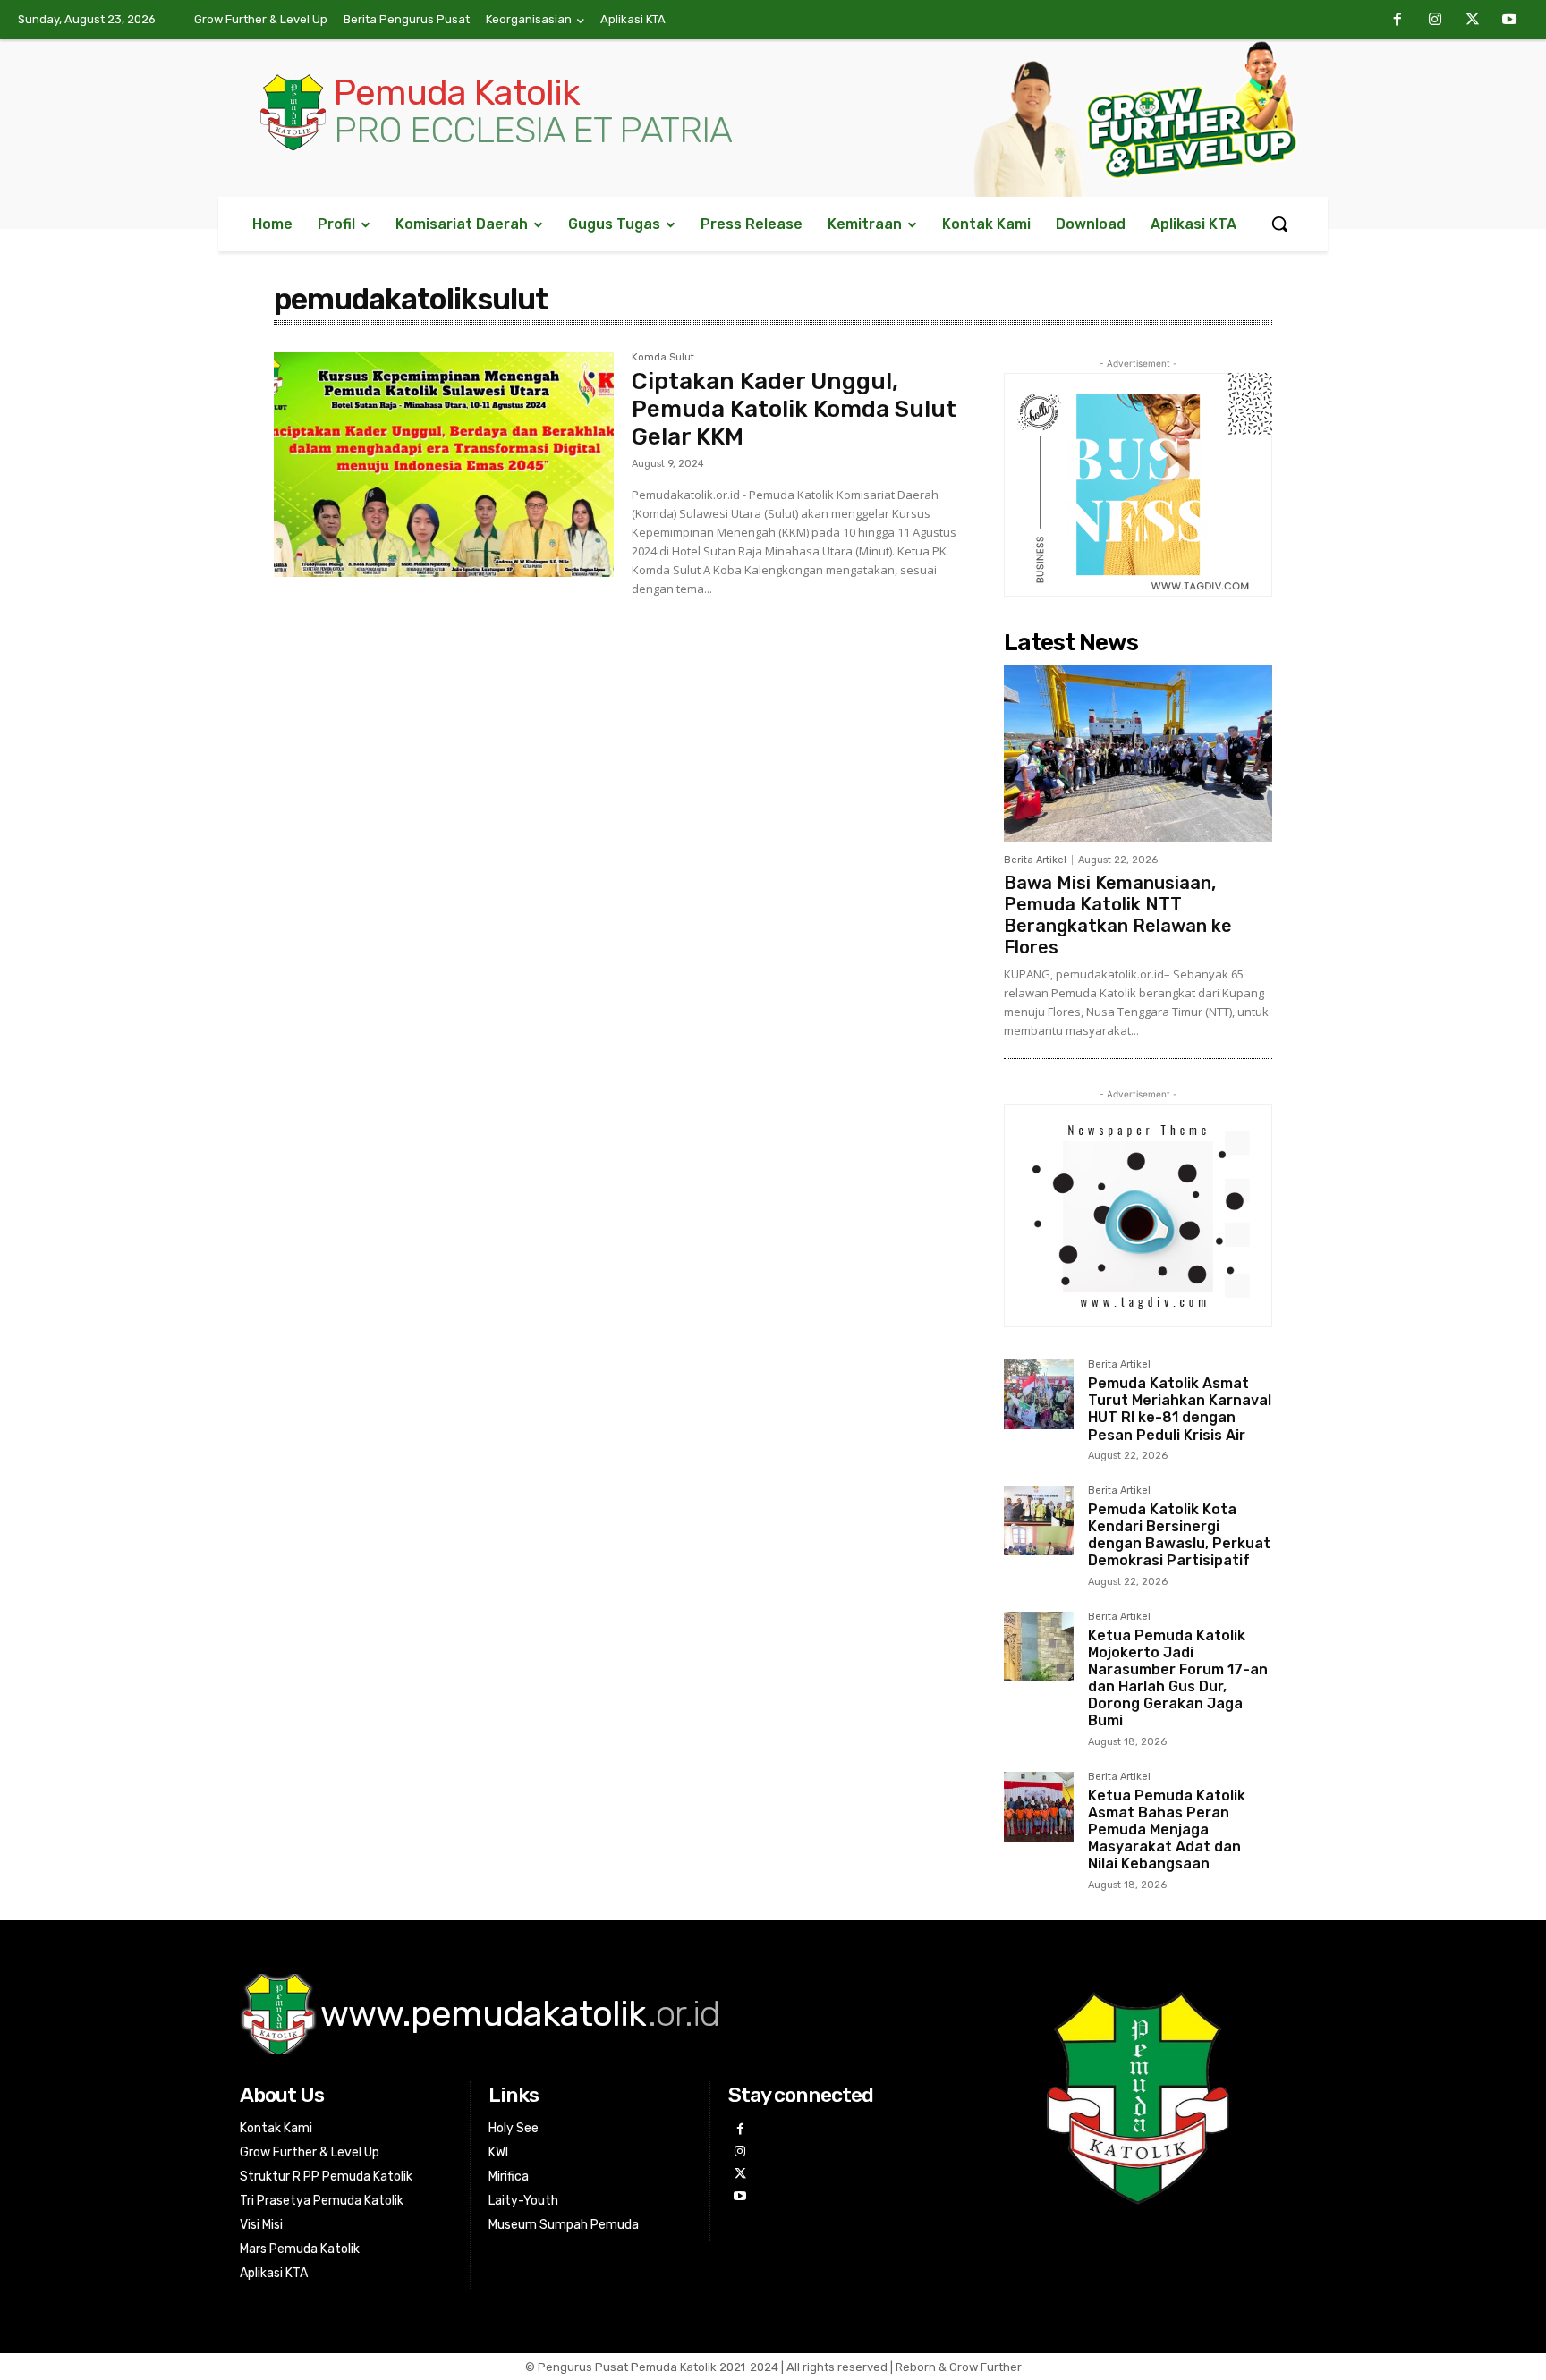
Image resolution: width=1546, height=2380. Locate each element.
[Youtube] (1509, 21)
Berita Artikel (1035, 860)
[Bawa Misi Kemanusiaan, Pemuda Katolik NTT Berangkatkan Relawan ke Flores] (1138, 753)
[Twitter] (1473, 21)
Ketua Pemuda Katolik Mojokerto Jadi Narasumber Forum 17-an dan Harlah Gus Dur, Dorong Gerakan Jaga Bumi (1178, 1678)
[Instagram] (1435, 21)
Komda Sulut (663, 358)
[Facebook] (1398, 21)
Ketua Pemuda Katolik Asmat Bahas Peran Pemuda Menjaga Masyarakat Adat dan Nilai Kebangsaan (1167, 1830)
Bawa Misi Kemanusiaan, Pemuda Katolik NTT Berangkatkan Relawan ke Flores (1118, 915)
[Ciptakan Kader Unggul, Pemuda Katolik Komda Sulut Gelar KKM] (444, 465)
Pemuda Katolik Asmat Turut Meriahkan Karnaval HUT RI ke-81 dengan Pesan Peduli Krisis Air (1180, 1409)
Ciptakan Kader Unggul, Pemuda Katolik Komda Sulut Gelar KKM (794, 409)
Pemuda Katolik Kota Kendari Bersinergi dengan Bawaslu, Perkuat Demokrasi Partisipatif (1179, 1535)
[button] (1279, 224)
